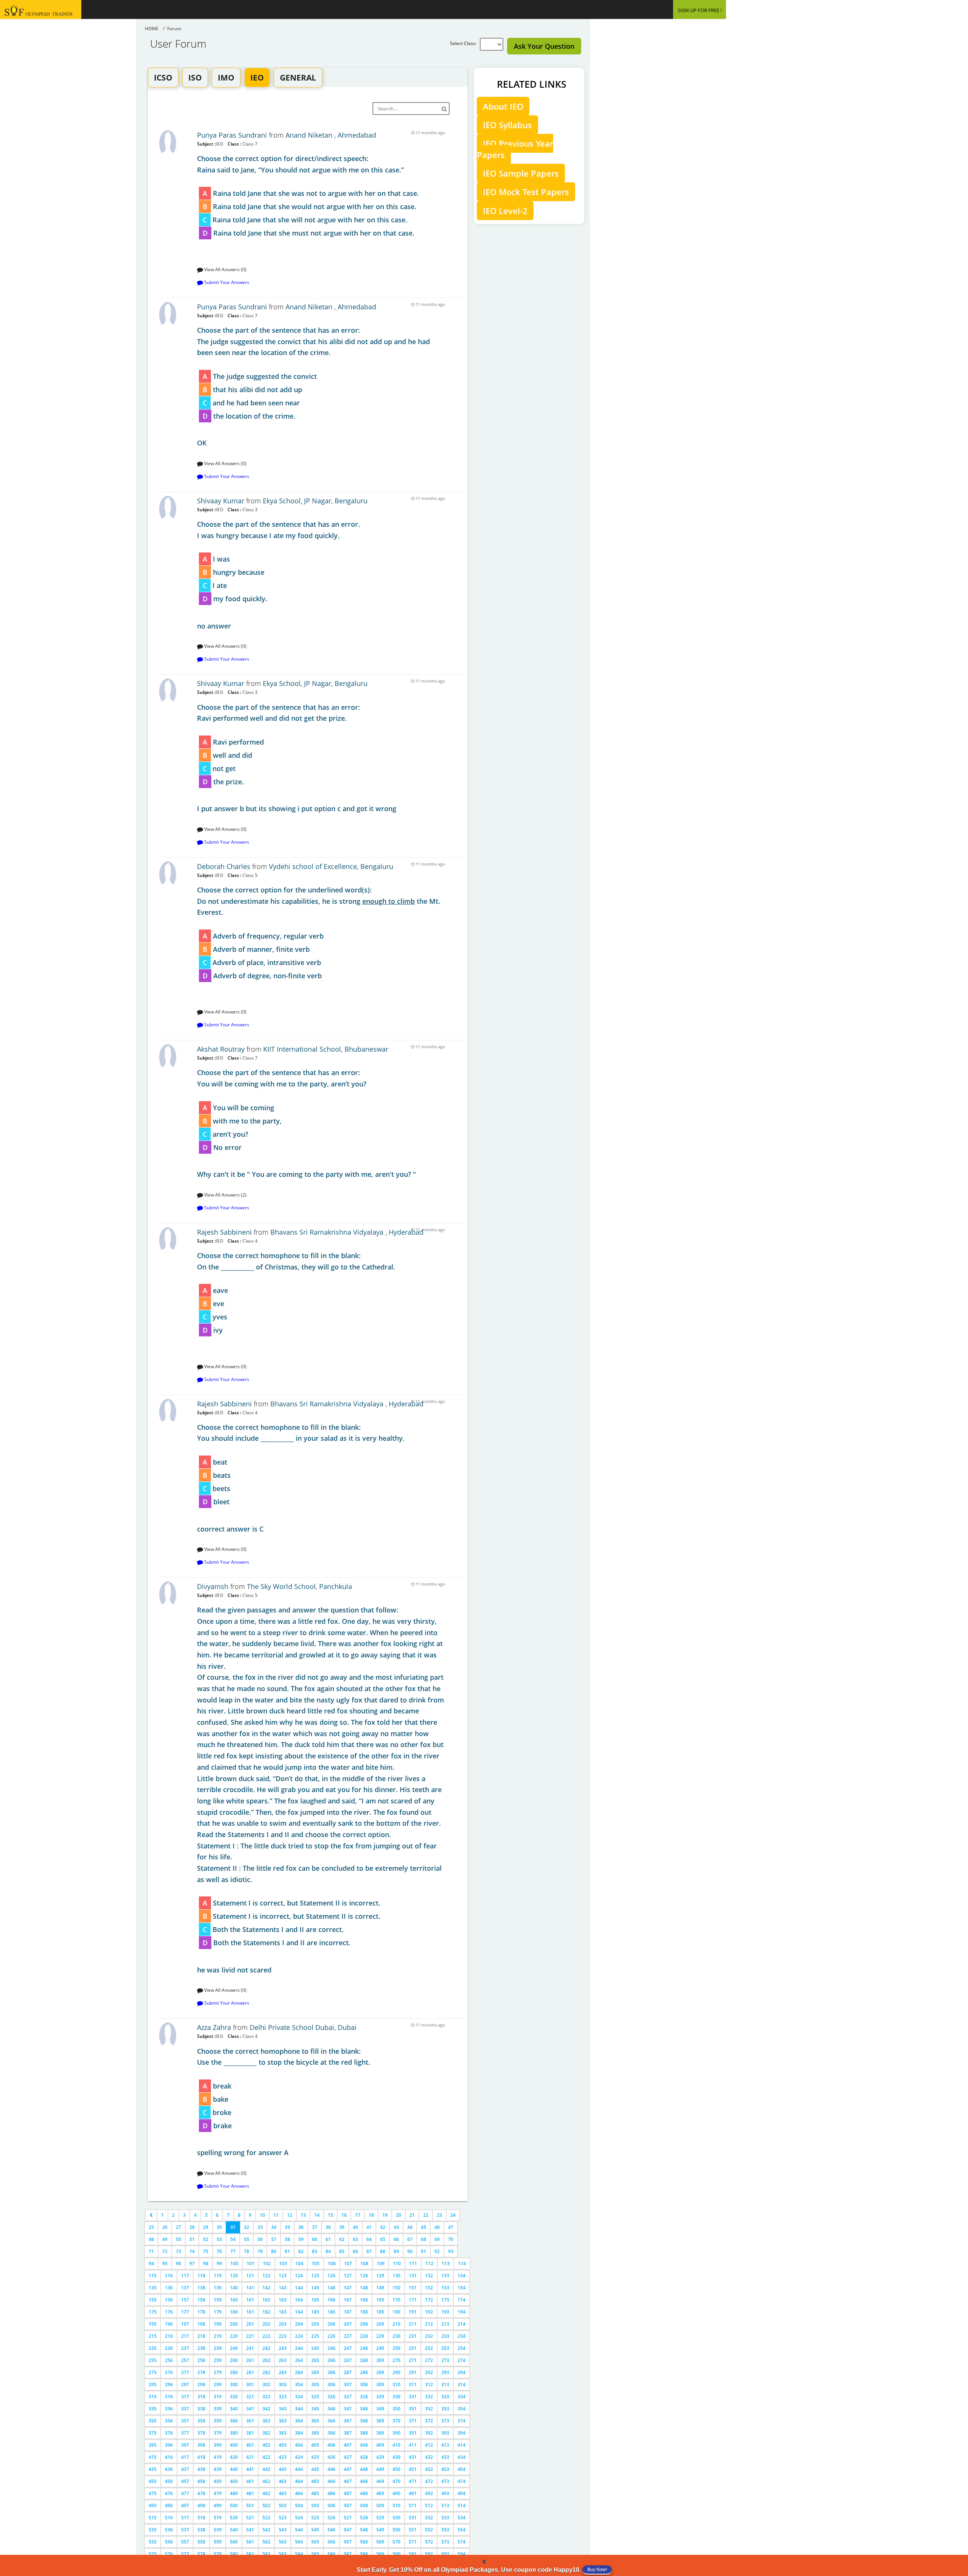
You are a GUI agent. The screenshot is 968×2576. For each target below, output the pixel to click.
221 (250, 2336)
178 (201, 2312)
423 (283, 2457)
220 (234, 2336)
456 (169, 2481)
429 (380, 2457)
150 (396, 2288)
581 (250, 2554)
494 (462, 2493)
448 (364, 2469)
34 (274, 2227)
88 (383, 2251)
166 (331, 2300)
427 (348, 2457)
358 (201, 2421)
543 (283, 2530)
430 (396, 2457)
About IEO (503, 106)
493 (445, 2493)
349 (380, 2409)
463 (283, 2481)
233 (445, 2336)
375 (153, 2433)
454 (462, 2469)
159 (218, 2300)
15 (330, 2215)
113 (446, 2263)
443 (283, 2469)
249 (380, 2348)
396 (169, 2445)
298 (201, 2384)
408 (364, 2445)
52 (206, 2239)
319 (218, 2397)
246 (331, 2348)
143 (283, 2288)
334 (462, 2397)
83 (315, 2251)
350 (396, 2409)
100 (234, 2263)
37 (315, 2227)
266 (331, 2360)
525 (315, 2518)
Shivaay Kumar (221, 501)
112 (429, 2263)
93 (451, 2251)
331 (413, 2397)
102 (267, 2263)
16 (344, 2215)
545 (315, 2530)
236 (169, 2348)
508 (364, 2505)
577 (185, 2554)
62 (342, 2239)
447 (348, 2469)
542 (266, 2530)
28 (192, 2227)
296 (169, 2384)
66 (396, 2239)
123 (283, 2276)
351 (413, 2409)
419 (218, 2457)
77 (233, 2251)
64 (369, 2239)
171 (413, 2300)
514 (462, 2505)
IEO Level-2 (505, 211)
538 (201, 2530)
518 (201, 2518)
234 (462, 2336)
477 (185, 2493)
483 (283, 2493)
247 (348, 2348)
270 (396, 2360)
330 (396, 2397)
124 (299, 2276)
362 (266, 2421)
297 (185, 2384)
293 (445, 2372)
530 (396, 2518)
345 (315, 2409)
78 (247, 2251)
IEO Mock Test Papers (526, 192)
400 (234, 2445)
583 (283, 2554)
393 (445, 2433)
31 (233, 2227)
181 (250, 2312)
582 (266, 2554)
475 (153, 2493)
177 (185, 2312)
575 (153, 2554)
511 (413, 2505)
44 (410, 2227)
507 (348, 2505)
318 (201, 2397)
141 (250, 2288)
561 (250, 2542)
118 (201, 2276)
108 (364, 2263)
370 (396, 2421)
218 (201, 2336)
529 (380, 2518)
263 (283, 2360)
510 (396, 2505)
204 (299, 2324)
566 (331, 2542)
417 (185, 2457)
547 (348, 2530)
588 (364, 2554)
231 (413, 2336)
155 (153, 2300)
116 (169, 2276)
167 (348, 2300)
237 (185, 2348)
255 (153, 2360)
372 (429, 2421)
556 (169, 2542)
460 (234, 2481)
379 (218, 2433)
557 (185, 2542)
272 (429, 2360)
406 (331, 2445)
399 (218, 2445)
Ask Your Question (544, 46)
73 (178, 2251)
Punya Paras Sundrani (232, 135)
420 (234, 2457)
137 (185, 2288)
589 (380, 2554)
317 (185, 2397)
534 (462, 2518)
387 (348, 2433)
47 (451, 2227)
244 (299, 2348)
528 (364, 2518)
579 (218, 2554)
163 (283, 2300)
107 (348, 2263)
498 (201, 2505)
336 (169, 2409)
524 (299, 2518)
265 (315, 2360)
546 (331, 2530)
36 (301, 2227)
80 (274, 2251)
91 (423, 2251)
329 (380, 2397)
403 (283, 2445)
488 (364, 2493)
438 (201, 2469)
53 (219, 2239)
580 (234, 2554)
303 (283, 2384)
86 (355, 2251)
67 (410, 2239)
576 (169, 2554)
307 (348, 2384)
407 (348, 2445)
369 (380, 2421)
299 (218, 2384)
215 (153, 2336)
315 (153, 2397)
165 (315, 2300)
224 (299, 2336)
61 (328, 2239)
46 (437, 2227)
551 (413, 2530)
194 (462, 2312)
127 (348, 2276)
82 (301, 2251)
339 (218, 2409)
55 (247, 2239)
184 (299, 2312)
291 (413, 2372)
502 (266, 2505)
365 (315, 2421)
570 (396, 2542)
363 (283, 2421)
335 (153, 2409)
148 (364, 2288)
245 (315, 2348)
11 (276, 2215)
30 (219, 2227)
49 (165, 2239)
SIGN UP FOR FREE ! (700, 10)
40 (355, 2227)
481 (250, 2493)
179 (218, 2312)
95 (165, 2263)
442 (266, 2469)
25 (151, 2227)
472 (429, 2481)
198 (201, 2324)
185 (315, 2312)
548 (364, 2530)
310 (396, 2384)
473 (445, 2481)
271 (413, 2360)
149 (380, 2288)
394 (462, 2433)
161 (250, 2300)
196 (169, 2324)
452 (429, 2469)
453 (445, 2469)
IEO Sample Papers (521, 173)
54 (233, 2239)
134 (462, 2276)
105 (316, 2263)
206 (331, 2324)
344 (299, 2409)
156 (169, 2300)
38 (328, 2227)
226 (331, 2336)
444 (299, 2469)
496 (169, 2505)
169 (380, 2300)
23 (439, 2215)
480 (234, 2493)
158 (201, 2300)
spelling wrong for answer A (284, 2102)
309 (380, 2384)
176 (169, 2312)
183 (283, 2312)
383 (283, 2433)
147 (348, 2288)
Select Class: (465, 43)
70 (451, 2239)
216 (169, 2336)
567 (348, 2542)
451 (413, 2469)
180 (234, 2312)
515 (153, 2518)
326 (331, 2397)
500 (234, 2505)
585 (315, 2554)
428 (364, 2457)
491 (413, 2493)
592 (429, 2554)
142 (266, 2288)
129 (380, 2276)
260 (234, 2360)
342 (266, 2409)
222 (266, 2336)
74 (192, 2251)
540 (234, 2530)
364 (299, 2421)
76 (219, 2251)
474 (462, 2481)
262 (266, 2360)
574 (462, 2542)
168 (364, 2300)
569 (380, 2542)
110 (397, 2263)
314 (462, 2384)
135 (153, 2288)
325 (315, 2397)
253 (445, 2348)
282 (266, 2372)
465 (315, 2481)
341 (250, 2409)
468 (364, 2481)
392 (429, 2433)
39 (342, 2227)
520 (234, 2518)
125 (315, 2276)
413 (445, 2445)
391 (413, 2433)
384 (299, 2433)
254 (462, 2348)
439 (218, 2469)
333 (445, 2397)
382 (266, 2433)
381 (250, 2433)
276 (169, 2372)
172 (429, 2300)
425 (315, 2457)
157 (185, 2300)
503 (283, 2505)
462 (266, 2481)
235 (153, 2348)
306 (331, 2384)
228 (364, 2336)
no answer (278, 575)
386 (331, 2433)
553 (445, 2530)
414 (462, 2445)
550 (396, 2530)
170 (396, 2300)
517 (185, 2518)
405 (315, 2445)
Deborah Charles (224, 866)
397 (185, 2445)
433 (445, 2457)
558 (201, 2542)
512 (429, 2505)
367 (348, 2421)
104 (299, 2263)
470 (396, 2481)
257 (185, 2360)
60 (315, 2239)
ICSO (163, 78)
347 (348, 2409)
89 (396, 2251)
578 (201, 2554)
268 (364, 2360)
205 (315, 2324)
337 (185, 2409)
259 (218, 2360)
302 (266, 2384)
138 (201, 2288)
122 (266, 2276)
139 (218, 2288)
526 (331, 2518)
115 (153, 2276)
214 (462, 2324)
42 (383, 2227)
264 (299, 2360)
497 (185, 2505)
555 (153, 2542)
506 (331, 2505)
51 (192, 2239)
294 (462, 2372)
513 (445, 2505)
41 (369, 2227)
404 (299, 2445)
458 (201, 2481)
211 (413, 2324)
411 (413, 2445)
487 (348, 2493)
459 (218, 2481)
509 (380, 2505)
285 (315, 2372)
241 (250, 2348)
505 (315, 2505)
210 (396, 2324)
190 (396, 2312)
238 (201, 2348)
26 (165, 2227)
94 (151, 2263)
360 (234, 2421)
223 (283, 2336)
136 (169, 2288)
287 (348, 2372)
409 (380, 2445)
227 (348, 2336)
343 (283, 2409)
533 (445, 2518)
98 (206, 2263)
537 (185, 2530)
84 (328, 2251)
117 (185, 2276)
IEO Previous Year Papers (515, 149)
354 (462, 2409)
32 (247, 2227)
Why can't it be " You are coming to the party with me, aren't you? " (306, 1123)
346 (331, 2409)
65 (383, 2239)
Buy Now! (597, 2570)
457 (185, 2481)
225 (315, 2336)
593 (445, 2554)
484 (299, 2493)
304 (299, 2384)
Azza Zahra (214, 2027)
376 (169, 2433)
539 (218, 2530)
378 (201, 2433)
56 (260, 2239)
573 (445, 2542)
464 (299, 2481)
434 (462, 2457)
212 (429, 2324)
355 (153, 2421)
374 (462, 2421)
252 (429, 2348)
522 (266, 2518)
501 (250, 2505)
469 (380, 2481)
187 (348, 2312)
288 (364, 2372)
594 (462, 2554)
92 (437, 2251)
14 (317, 2215)
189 (380, 2312)
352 (429, 2409)
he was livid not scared (320, 1790)
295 (153, 2384)
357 (185, 2421)
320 (234, 2397)
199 (218, 2324)
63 (355, 2239)
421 (250, 2457)
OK (313, 386)
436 (169, 2469)
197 (185, 2324)
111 (413, 2263)
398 (201, 2445)
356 (169, 2421)
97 (192, 2263)
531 (413, 2518)
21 (412, 2215)
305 (315, 2384)
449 (380, 2469)
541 (250, 2530)
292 (429, 2372)
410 (396, 2445)
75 (206, 2251)
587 (348, 2554)
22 (426, 2215)
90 (410, 2251)
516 (169, 2518)
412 (429, 2445)
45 (423, 2227)
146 (331, 2288)
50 (178, 2239)
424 (299, 2457)
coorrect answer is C (301, 1478)
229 (380, 2336)
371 (413, 2421)
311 (413, 2384)
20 (399, 2215)
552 (429, 2530)
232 (429, 2336)
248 (364, 2348)
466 (331, 2481)
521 (250, 2518)
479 (218, 2493)
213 (445, 2324)
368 (364, 2421)
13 (303, 2215)
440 (234, 2469)
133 (445, 2276)
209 (380, 2324)
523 (283, 2518)
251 (413, 2348)
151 (413, 2288)
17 (358, 2215)
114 (462, 2263)
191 (413, 2312)
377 (185, 2433)
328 (364, 2397)
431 (413, 2457)
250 (396, 2348)
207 (348, 2324)
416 (169, 2457)
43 (396, 2227)
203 (283, 2324)
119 (218, 2276)
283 (283, 2372)
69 (437, 2239)
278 (201, 2372)
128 (364, 2276)
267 (348, 2360)
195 (153, 2324)
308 (364, 2384)
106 (332, 2263)
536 (169, 2530)
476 (169, 2493)
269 (380, 2360)
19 (385, 2215)
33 (260, 2227)
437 (185, 2469)
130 (396, 2276)
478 (201, 2493)
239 (218, 2348)
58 (287, 2239)
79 (260, 2251)
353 (445, 2409)
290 (396, 2372)
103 (283, 2263)
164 (299, 2300)
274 (462, 2360)
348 (364, 2409)
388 (364, 2433)
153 (445, 2288)
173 (445, 2300)
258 (201, 2360)
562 (266, 2542)
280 (234, 2372)
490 (396, 2493)
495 (153, 2505)
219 (218, 2336)
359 (218, 2421)
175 (153, 2312)
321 (250, 2397)
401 (250, 2445)
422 (266, 2457)
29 (206, 2227)
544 (299, 2530)
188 (364, 2312)
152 (429, 2288)
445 (315, 2469)
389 (380, 2433)
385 (315, 2433)
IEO (257, 78)
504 (299, 2505)
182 (266, 2312)
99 (219, 2263)
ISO (195, 78)
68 (423, 2239)
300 (234, 2384)
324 (299, 2397)
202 (266, 2324)
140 (234, 2288)
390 (396, 2433)
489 (380, 2493)
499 (218, 2505)
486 (331, 2493)
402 (266, 2445)
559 (218, 2542)
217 (185, 2336)
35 (287, 2227)
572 (429, 2542)
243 (283, 2348)
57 (274, 2239)
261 (250, 2360)
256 (169, 2360)
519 (218, 2518)
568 (364, 2542)
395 (153, 2445)
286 (331, 2372)
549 (380, 2530)
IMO (226, 78)
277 (185, 2372)
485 (315, 2493)
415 (153, 2457)
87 (369, 2251)
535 (153, 2530)
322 (266, 2397)
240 (234, 2348)
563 (283, 2542)
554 (462, 2530)
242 (266, 2348)
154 (462, 2288)
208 (364, 2324)
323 (283, 2397)
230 (396, 2336)
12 (290, 2215)
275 (153, 2372)
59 (301, 2239)
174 (462, 2300)
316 (169, 2397)
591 (413, 2554)
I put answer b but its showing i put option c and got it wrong (297, 758)
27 (178, 2227)
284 (299, 2372)
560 (234, 2542)
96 (178, 2263)
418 (201, 2457)
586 (331, 2554)
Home (152, 29)
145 (315, 2288)
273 (445, 2360)
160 (234, 2300)
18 (371, 2215)
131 (413, 2276)
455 (153, 2481)
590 (396, 2554)
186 (331, 2312)
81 (287, 2251)
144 (299, 2288)
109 (381, 2263)
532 (429, 2518)
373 (445, 2421)
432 (429, 2457)
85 (342, 2251)
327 (348, 2397)
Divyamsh (213, 1586)
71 (151, 2251)
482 (266, 2493)
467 (348, 2481)
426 (331, 2457)
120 (234, 2276)
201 (250, 2324)
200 (234, 2324)
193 (445, 2312)
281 (250, 2372)
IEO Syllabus (507, 125)
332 (429, 2397)
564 (299, 2542)
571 (413, 2542)
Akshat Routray (221, 1049)
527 (348, 2518)
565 (315, 2542)
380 (234, 2433)
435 (153, 2469)
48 (151, 2239)
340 (234, 2409)
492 (429, 2493)
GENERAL (298, 78)
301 (250, 2384)
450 (396, 2469)
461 (250, 2481)
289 (380, 2372)
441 (250, 2469)
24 (453, 2215)
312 (429, 2384)
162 (266, 2300)
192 (429, 2312)
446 (331, 2469)
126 (331, 2276)
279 (218, 2372)
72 (165, 2251)
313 (445, 2384)
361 (250, 2421)
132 (429, 2276)
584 (299, 2554)
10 (262, 2215)
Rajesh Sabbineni (224, 1232)
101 (251, 2263)
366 (331, 2421)
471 (413, 2481)
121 (250, 2276)
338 (201, 2409)
